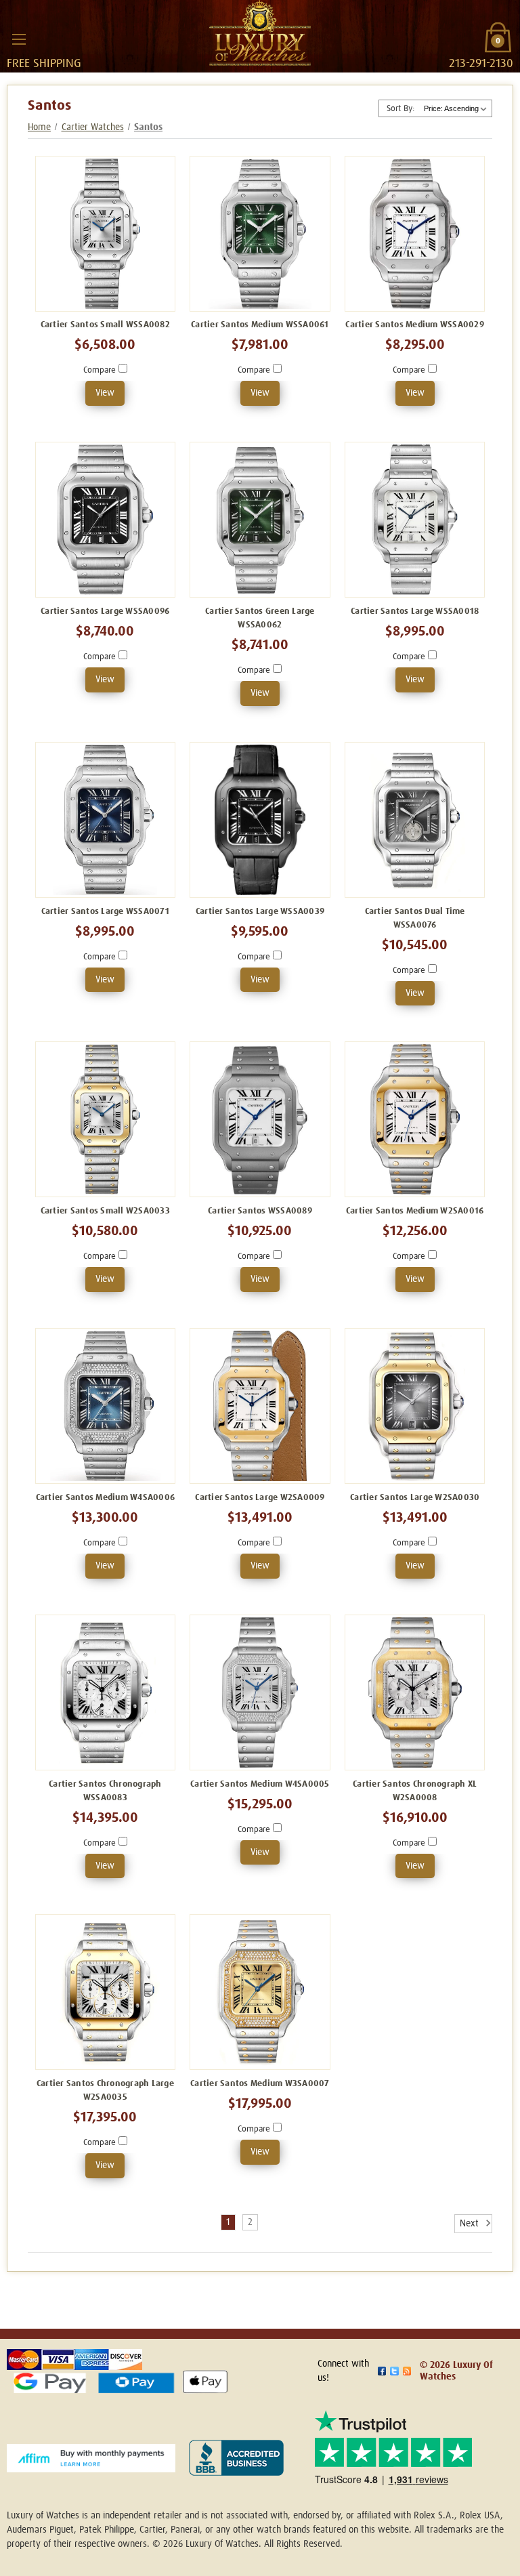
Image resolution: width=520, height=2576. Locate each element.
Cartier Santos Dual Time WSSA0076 (415, 918)
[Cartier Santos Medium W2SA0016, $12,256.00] (415, 1119)
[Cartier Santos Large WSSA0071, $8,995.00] (106, 820)
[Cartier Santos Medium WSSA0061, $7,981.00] (260, 234)
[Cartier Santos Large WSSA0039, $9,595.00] (260, 820)
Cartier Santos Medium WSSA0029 (415, 325)
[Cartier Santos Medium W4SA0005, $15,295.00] (260, 1692)
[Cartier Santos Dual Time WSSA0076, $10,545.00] (415, 820)
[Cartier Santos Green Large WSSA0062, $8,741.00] (260, 520)
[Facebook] (382, 2371)
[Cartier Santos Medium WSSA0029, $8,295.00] (415, 234)
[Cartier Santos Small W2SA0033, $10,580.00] (106, 1119)
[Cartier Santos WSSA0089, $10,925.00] (260, 1119)
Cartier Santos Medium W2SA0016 (415, 1211)
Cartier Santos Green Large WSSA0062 (260, 618)
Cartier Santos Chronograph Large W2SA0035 (105, 2091)
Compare (101, 370)
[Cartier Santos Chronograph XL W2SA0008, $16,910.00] (415, 1692)
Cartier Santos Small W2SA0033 (105, 1211)
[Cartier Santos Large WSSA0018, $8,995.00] (415, 520)
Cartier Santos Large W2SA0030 (415, 1498)
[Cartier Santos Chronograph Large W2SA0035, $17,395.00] (106, 1992)
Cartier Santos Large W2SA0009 (260, 1498)
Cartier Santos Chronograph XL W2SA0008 (415, 1791)
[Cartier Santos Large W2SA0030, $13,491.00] (415, 1406)
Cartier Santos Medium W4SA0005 (260, 1784)
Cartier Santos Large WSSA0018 (415, 611)
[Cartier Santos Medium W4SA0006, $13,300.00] (106, 1406)
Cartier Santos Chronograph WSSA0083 (105, 1791)
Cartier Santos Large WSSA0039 (260, 912)
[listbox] (456, 108)
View (105, 393)
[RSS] (407, 2371)
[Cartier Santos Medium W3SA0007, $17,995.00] (260, 1992)
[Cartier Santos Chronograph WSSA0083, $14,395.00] (106, 1692)
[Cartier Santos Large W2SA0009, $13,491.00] (260, 1406)
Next (471, 2224)
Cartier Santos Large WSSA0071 (105, 912)
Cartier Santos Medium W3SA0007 (260, 2084)
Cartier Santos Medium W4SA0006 (106, 1498)
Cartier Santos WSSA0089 (260, 1211)
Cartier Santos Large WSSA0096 (105, 611)
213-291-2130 (481, 64)
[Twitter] (394, 2371)
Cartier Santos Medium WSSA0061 (260, 325)
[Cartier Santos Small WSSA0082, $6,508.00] (106, 234)
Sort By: (400, 109)
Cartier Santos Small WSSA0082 (105, 325)
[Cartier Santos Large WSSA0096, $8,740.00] (106, 520)
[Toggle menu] (19, 39)
